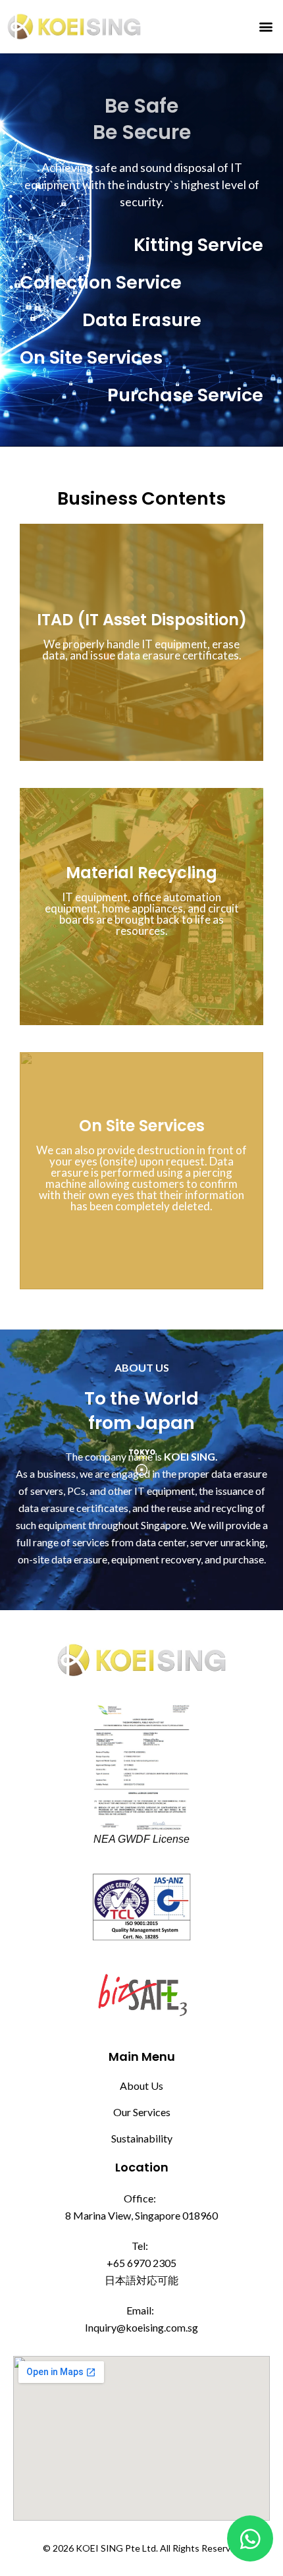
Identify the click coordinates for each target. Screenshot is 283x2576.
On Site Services (142, 1126)
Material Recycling (141, 873)
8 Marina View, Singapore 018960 (141, 2215)
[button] (266, 27)
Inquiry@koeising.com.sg (141, 2327)
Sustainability (142, 2138)
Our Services (142, 2112)
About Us (141, 2086)
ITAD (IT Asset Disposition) (142, 620)
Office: (140, 2198)
